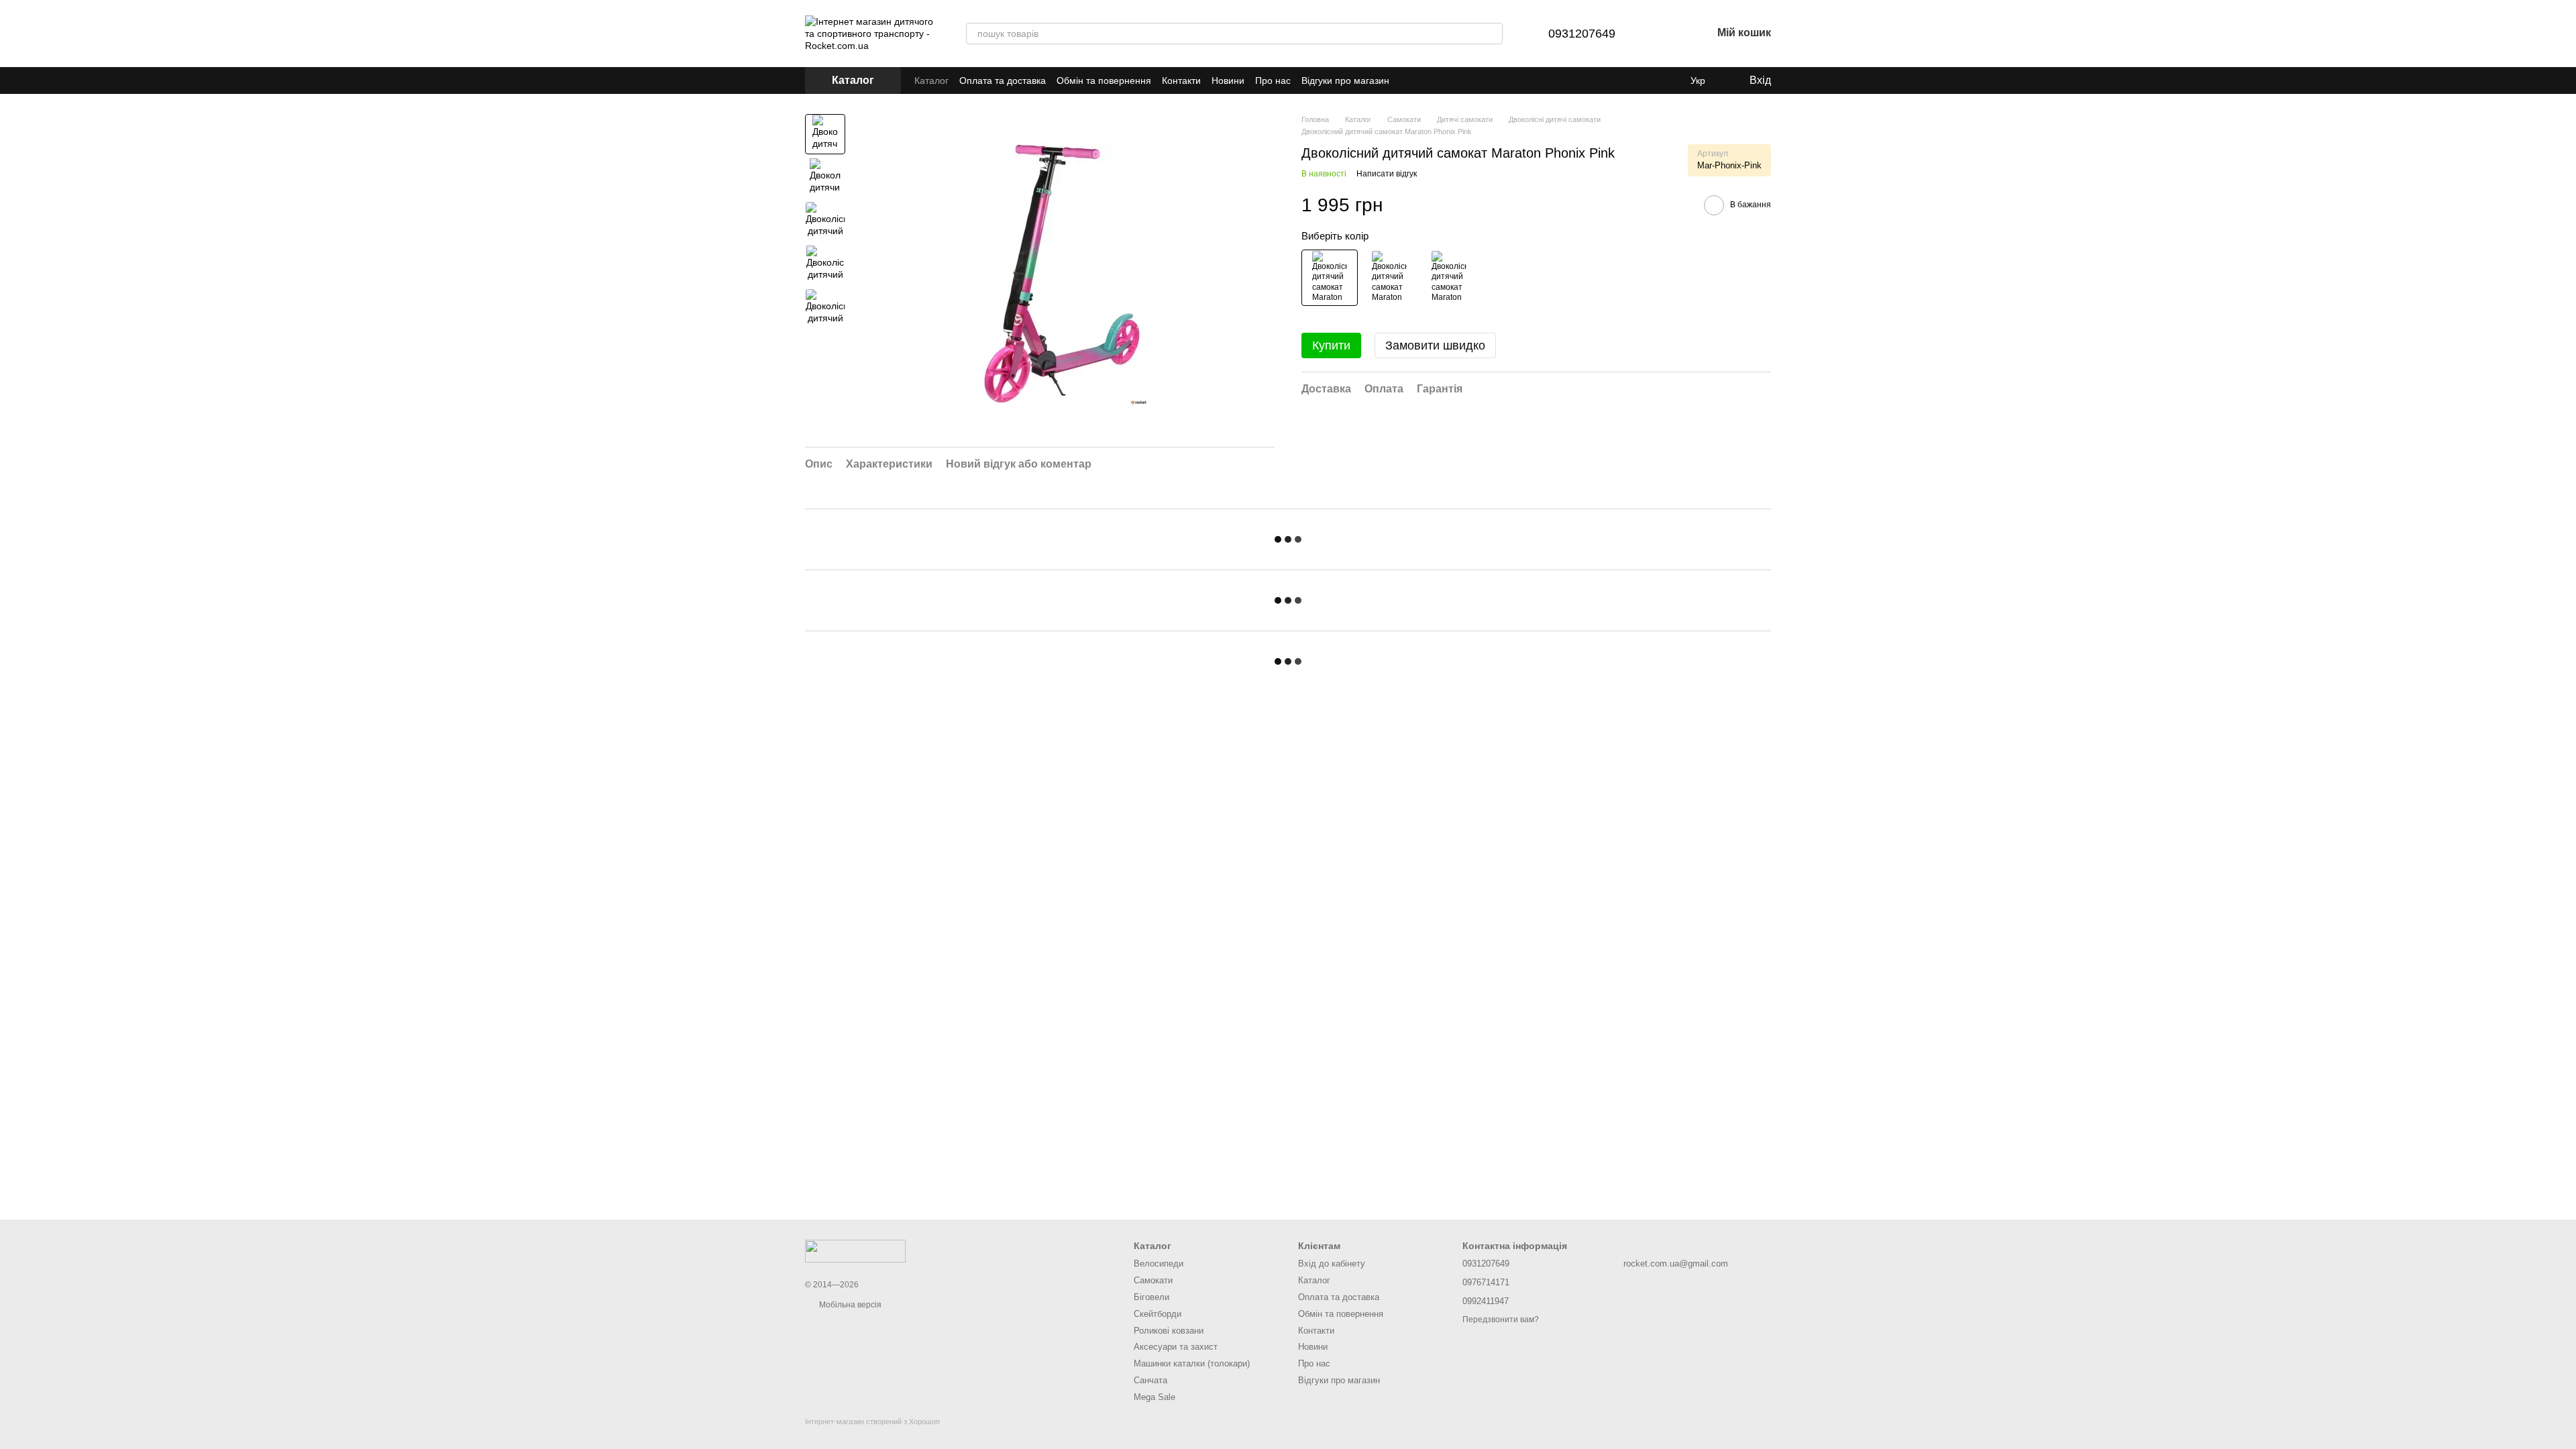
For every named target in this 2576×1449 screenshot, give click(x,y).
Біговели (1151, 1297)
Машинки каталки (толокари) (1192, 1363)
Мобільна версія (849, 1305)
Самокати (1153, 1280)
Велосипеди (1159, 1264)
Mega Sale (1155, 1397)
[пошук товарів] (1492, 34)
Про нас (1273, 80)
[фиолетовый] (1389, 278)
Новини (1228, 80)
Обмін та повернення (1104, 80)
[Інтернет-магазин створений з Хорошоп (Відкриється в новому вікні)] (872, 1433)
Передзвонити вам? (1501, 1320)
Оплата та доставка (1003, 80)
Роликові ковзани (1169, 1331)
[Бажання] (1666, 34)
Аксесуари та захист (1176, 1347)
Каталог (931, 80)
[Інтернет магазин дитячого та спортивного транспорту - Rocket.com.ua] (855, 1250)
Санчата (1150, 1380)
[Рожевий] (1330, 278)
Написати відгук (1387, 174)
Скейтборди (1158, 1314)
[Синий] (1449, 278)
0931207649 (1582, 34)
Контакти (1181, 80)
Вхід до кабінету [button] (1332, 1264)
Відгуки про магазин (1345, 80)
